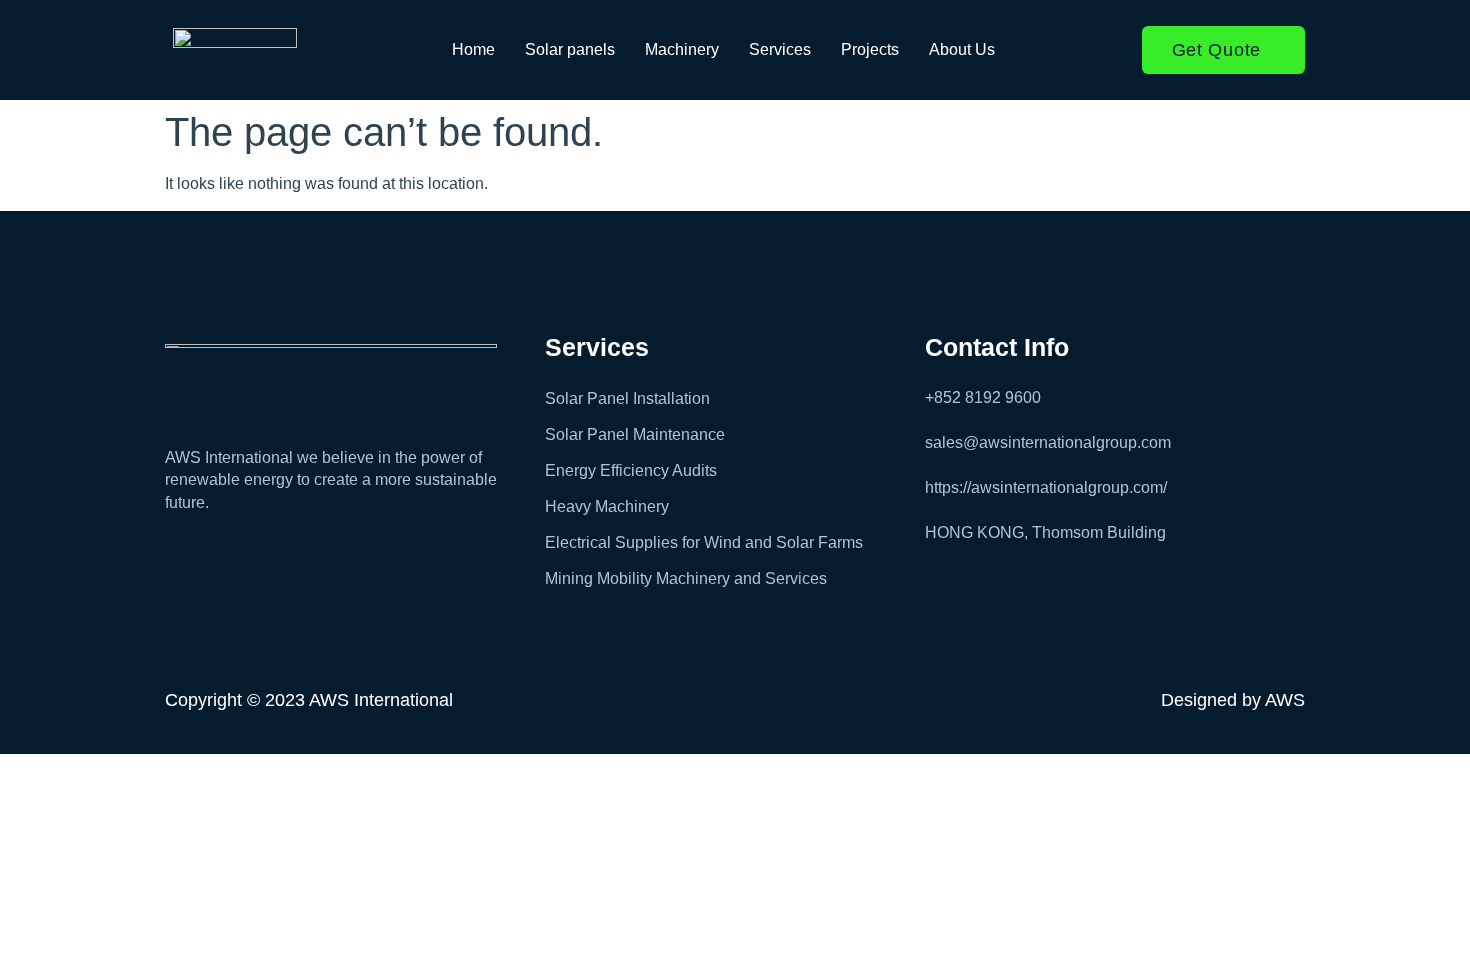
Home (473, 49)
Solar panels (570, 49)
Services (780, 49)
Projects (870, 49)
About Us (962, 49)
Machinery (682, 49)
